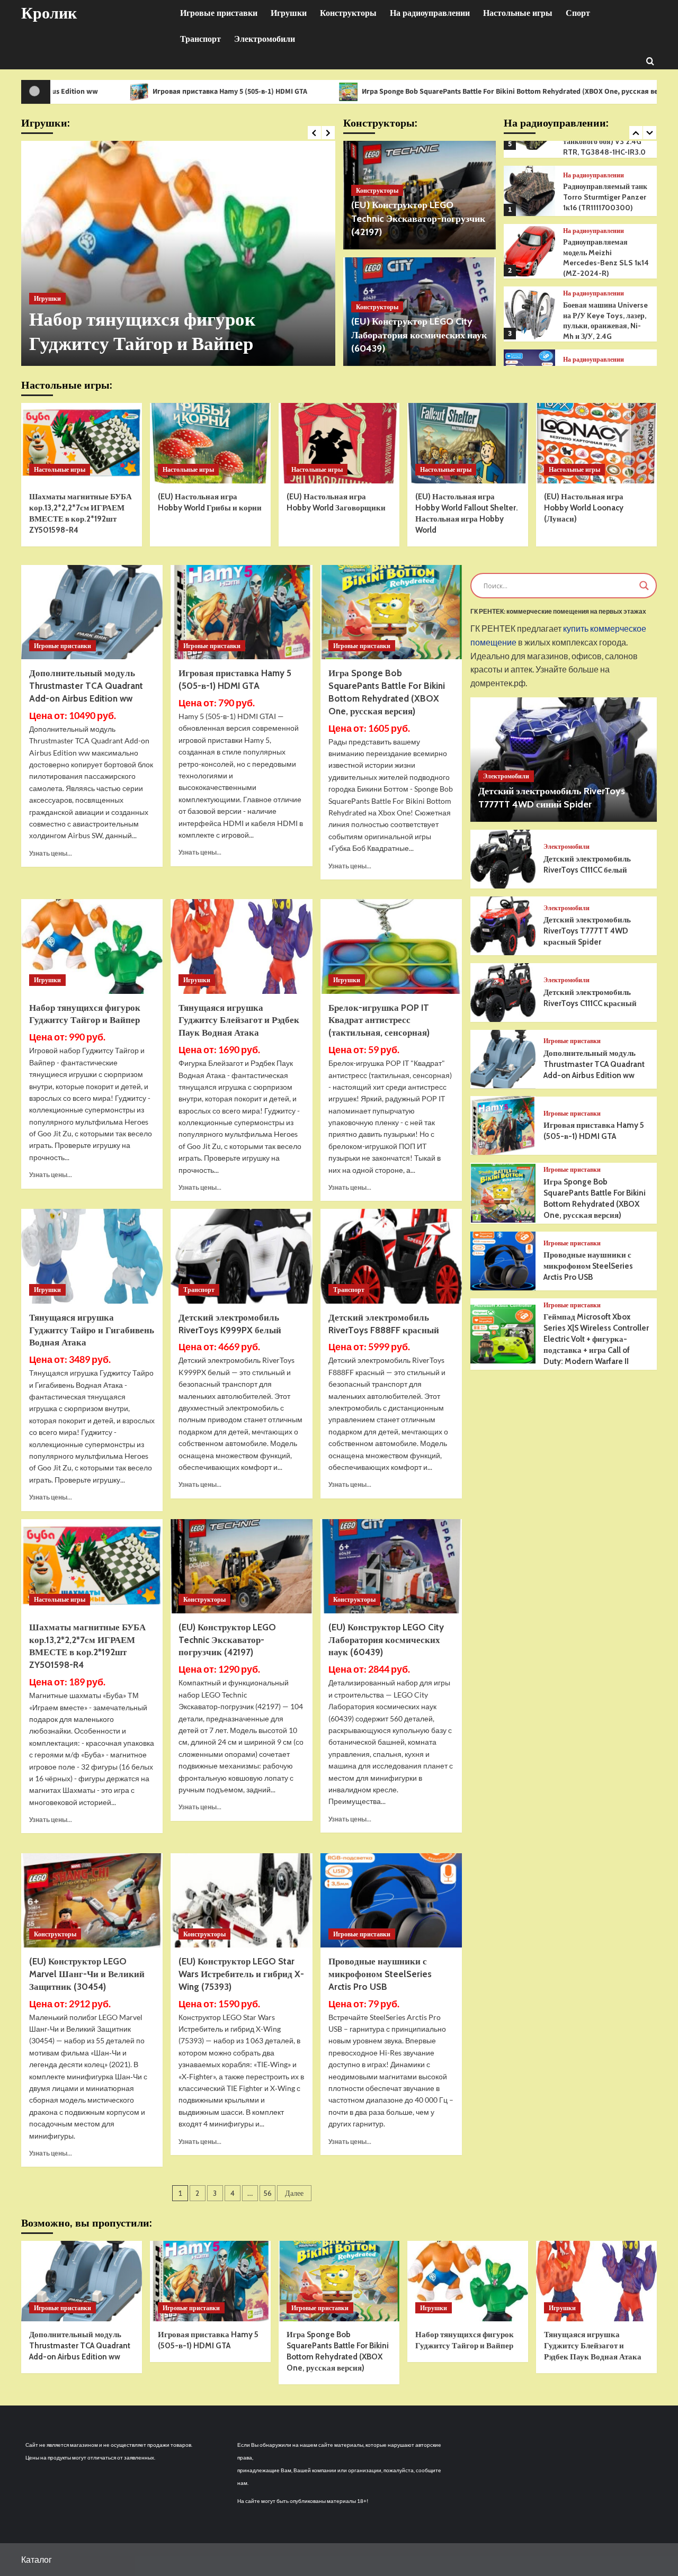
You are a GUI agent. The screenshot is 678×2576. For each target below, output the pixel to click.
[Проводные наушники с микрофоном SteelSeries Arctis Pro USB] (391, 1900)
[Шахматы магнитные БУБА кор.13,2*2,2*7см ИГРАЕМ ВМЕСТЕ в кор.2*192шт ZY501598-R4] (82, 443)
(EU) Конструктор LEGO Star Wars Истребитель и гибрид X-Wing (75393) (241, 1974)
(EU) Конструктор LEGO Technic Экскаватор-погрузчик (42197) (418, 218)
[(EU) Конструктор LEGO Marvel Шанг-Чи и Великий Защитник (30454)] (92, 1900)
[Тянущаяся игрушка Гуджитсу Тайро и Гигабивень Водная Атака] (92, 1256)
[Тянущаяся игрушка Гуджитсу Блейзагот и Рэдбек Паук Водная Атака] (241, 946)
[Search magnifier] (644, 586)
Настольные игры (518, 13)
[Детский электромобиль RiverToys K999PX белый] (241, 1256)
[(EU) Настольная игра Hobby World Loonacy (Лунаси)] (596, 443)
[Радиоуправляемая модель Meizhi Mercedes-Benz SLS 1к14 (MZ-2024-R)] (529, 193)
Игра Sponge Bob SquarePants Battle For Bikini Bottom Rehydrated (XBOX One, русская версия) (412, 92)
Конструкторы (348, 13)
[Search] (650, 61)
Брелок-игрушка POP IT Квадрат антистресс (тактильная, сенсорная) (379, 1020)
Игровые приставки (219, 13)
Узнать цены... (51, 853)
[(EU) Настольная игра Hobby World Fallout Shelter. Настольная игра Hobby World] (468, 443)
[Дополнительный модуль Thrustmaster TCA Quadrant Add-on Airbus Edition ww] (92, 612)
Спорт (578, 13)
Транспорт (200, 39)
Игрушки (289, 13)
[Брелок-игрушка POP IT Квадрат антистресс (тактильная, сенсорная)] (391, 946)
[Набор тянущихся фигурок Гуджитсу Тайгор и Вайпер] (178, 253)
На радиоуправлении (430, 13)
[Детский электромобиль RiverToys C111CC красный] (503, 993)
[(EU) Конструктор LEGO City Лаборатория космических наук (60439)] (391, 1566)
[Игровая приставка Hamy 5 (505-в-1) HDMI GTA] (241, 612)
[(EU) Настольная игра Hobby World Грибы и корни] (210, 443)
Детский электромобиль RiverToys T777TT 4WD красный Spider (587, 931)
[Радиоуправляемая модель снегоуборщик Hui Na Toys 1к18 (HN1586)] (529, 316)
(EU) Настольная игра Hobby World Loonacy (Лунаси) (584, 508)
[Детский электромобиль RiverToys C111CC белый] (503, 859)
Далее (294, 2193)
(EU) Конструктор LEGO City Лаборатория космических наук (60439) (419, 335)
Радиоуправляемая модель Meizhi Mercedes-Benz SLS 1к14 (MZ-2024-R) (606, 199)
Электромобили (265, 39)
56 (267, 2193)
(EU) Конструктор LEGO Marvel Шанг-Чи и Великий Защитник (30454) (87, 1974)
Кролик (49, 13)
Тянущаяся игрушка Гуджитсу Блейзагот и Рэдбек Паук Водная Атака (239, 1020)
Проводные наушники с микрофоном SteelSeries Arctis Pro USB (380, 1974)
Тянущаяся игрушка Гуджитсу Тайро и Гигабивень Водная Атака (92, 1330)
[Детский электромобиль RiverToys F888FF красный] (391, 1256)
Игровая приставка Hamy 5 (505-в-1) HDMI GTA (122, 92)
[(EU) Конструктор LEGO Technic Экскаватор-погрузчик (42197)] (241, 1566)
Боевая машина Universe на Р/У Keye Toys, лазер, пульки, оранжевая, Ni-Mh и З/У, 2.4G (605, 262)
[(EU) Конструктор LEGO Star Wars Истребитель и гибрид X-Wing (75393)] (241, 1900)
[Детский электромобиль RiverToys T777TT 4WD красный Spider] (503, 926)
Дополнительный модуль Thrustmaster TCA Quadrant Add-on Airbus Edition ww (86, 686)
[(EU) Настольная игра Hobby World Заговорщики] (339, 443)
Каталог (37, 2559)
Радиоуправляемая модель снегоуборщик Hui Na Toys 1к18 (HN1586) (606, 323)
